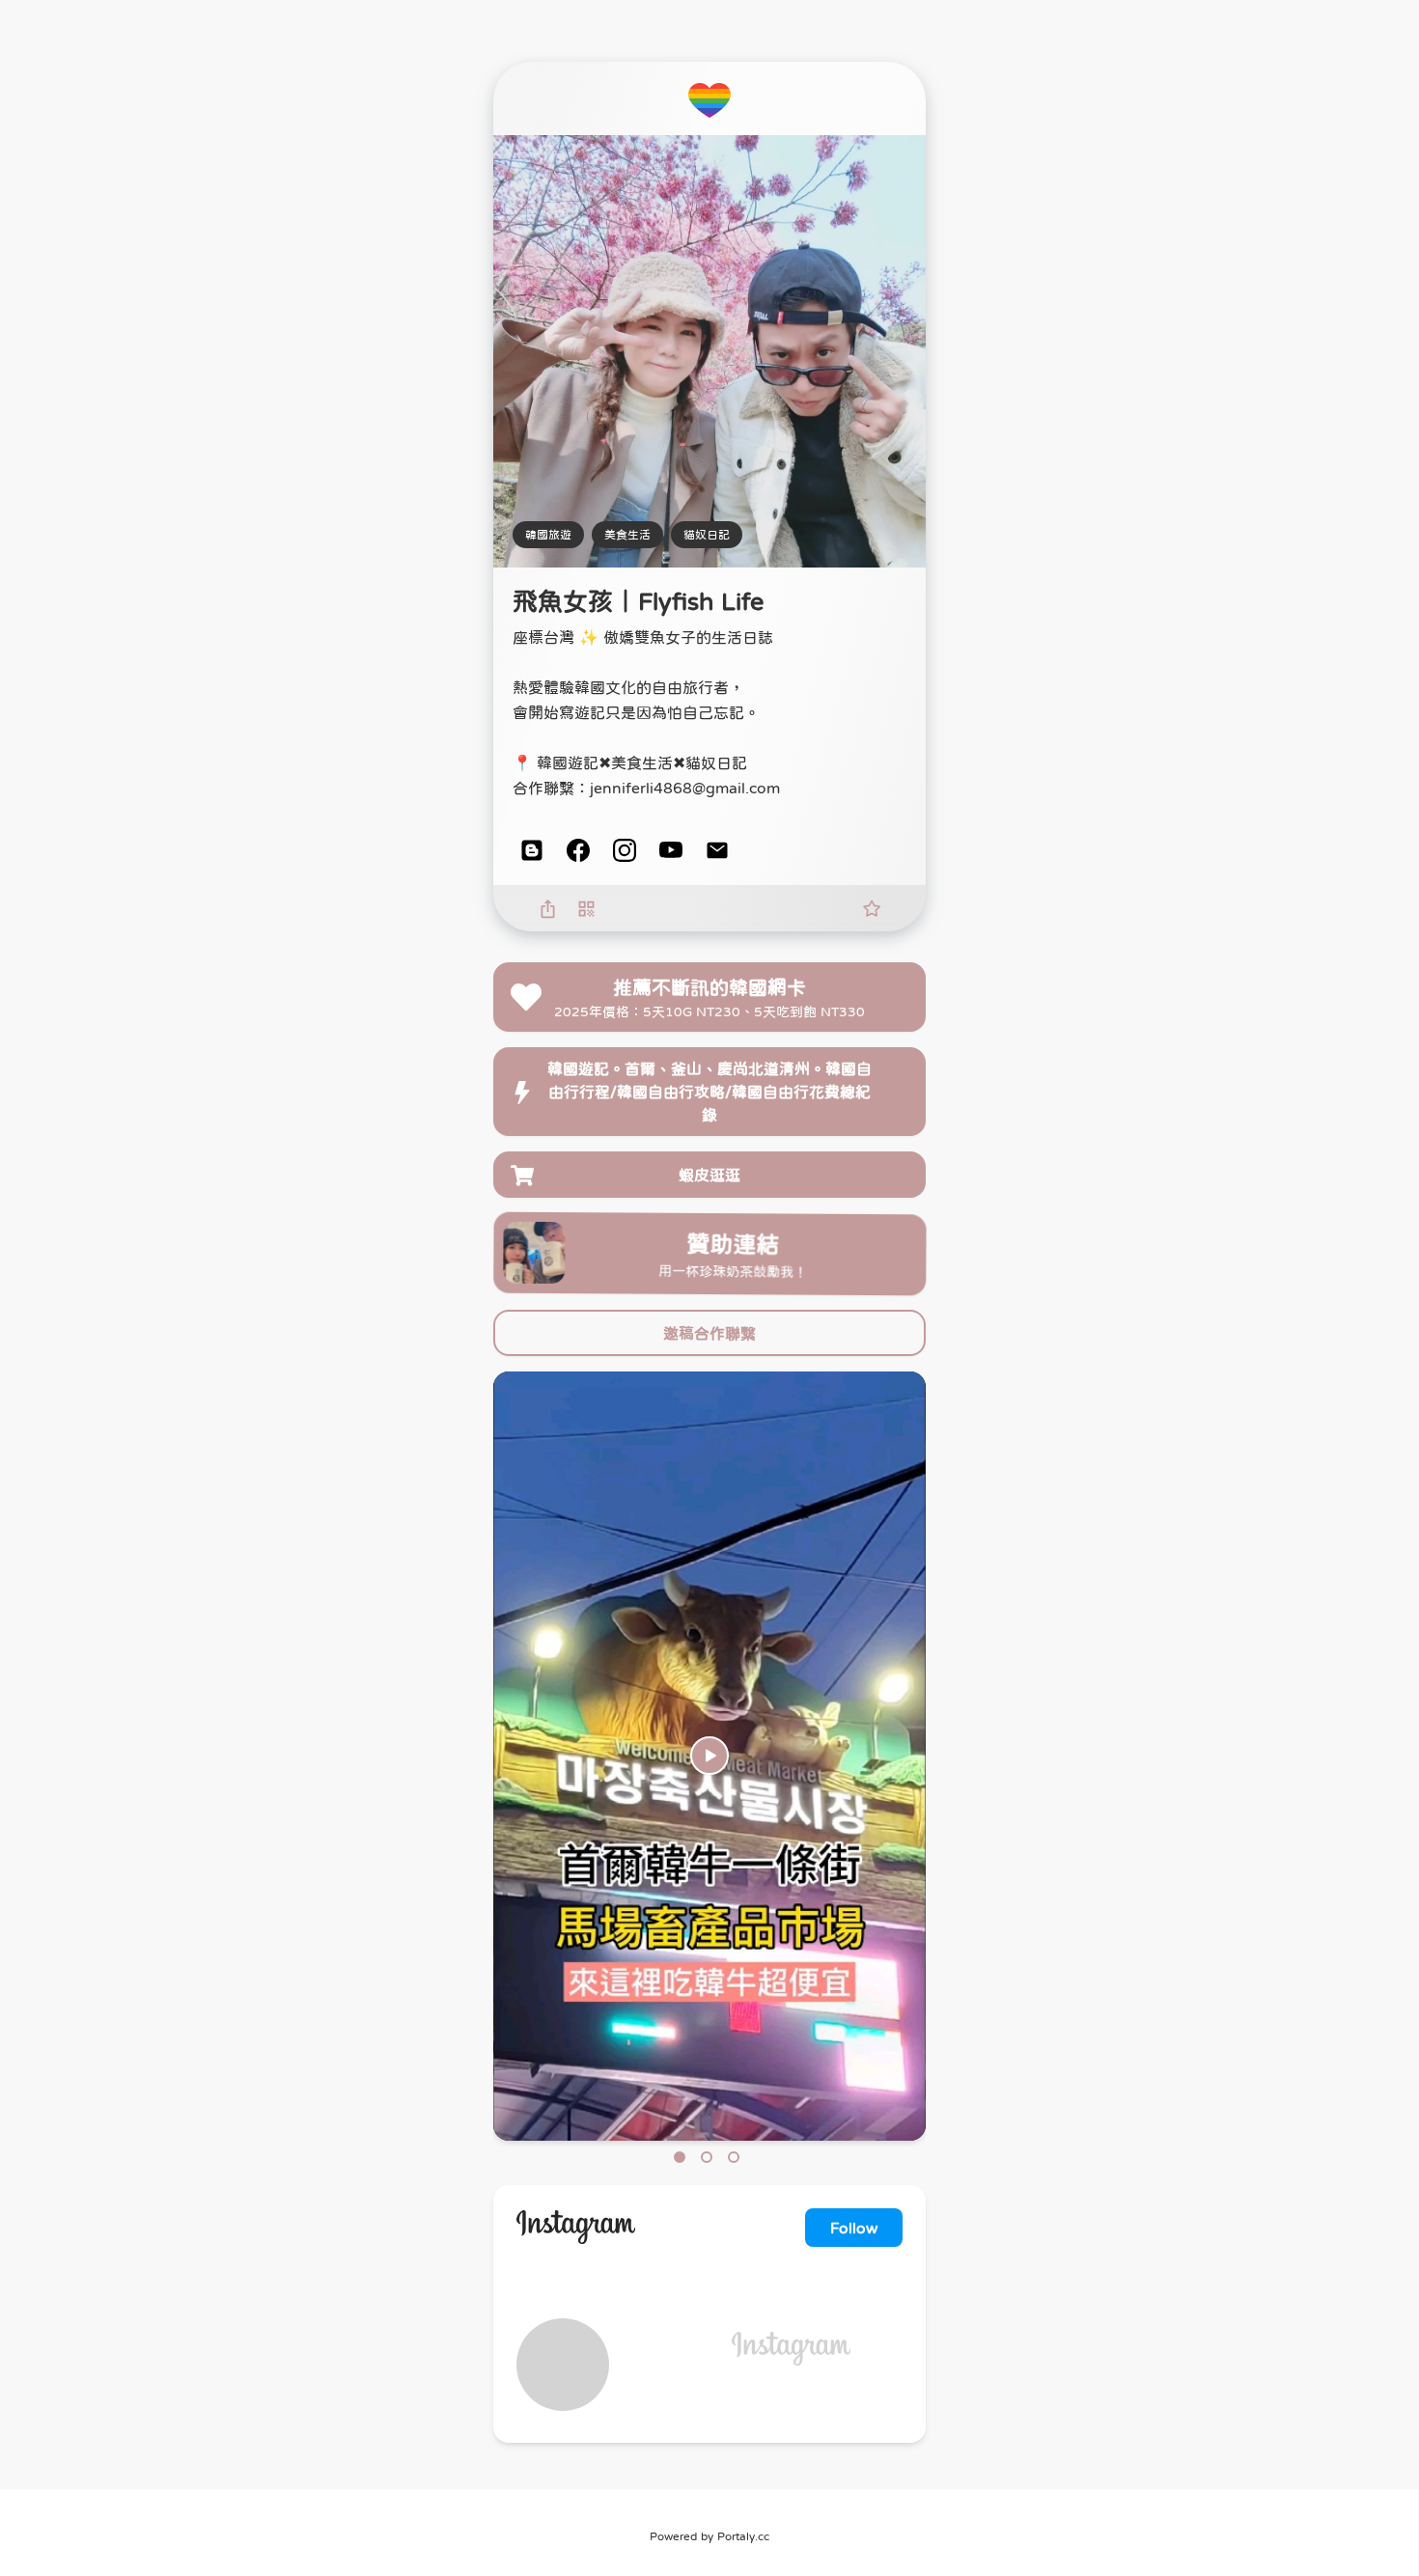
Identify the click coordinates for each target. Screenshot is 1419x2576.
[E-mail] (717, 850)
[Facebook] (578, 850)
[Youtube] (671, 850)
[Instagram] (625, 850)
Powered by (709, 2536)
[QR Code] (586, 908)
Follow (854, 2228)
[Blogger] (532, 850)
